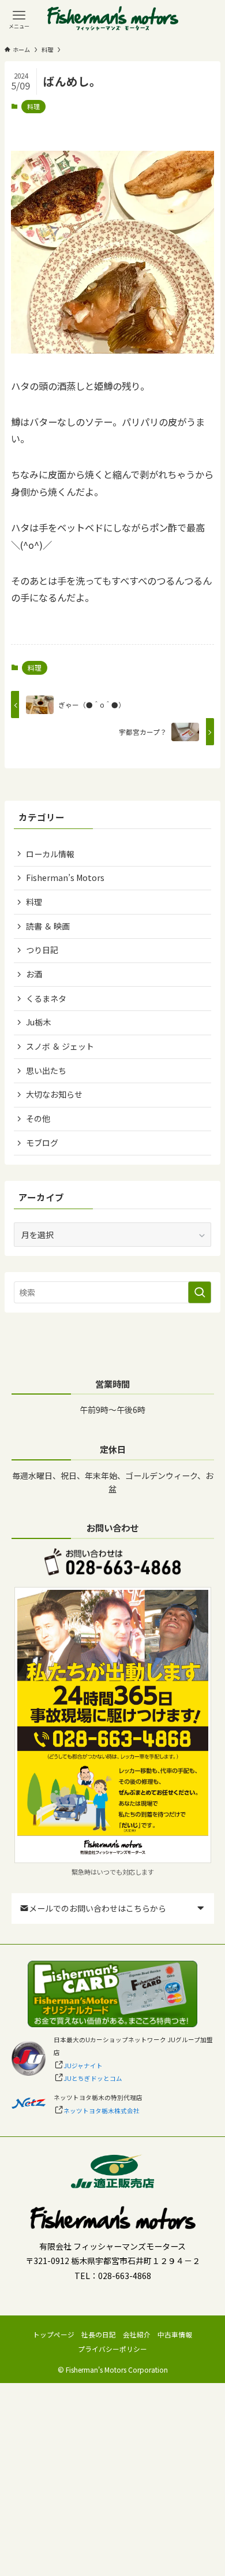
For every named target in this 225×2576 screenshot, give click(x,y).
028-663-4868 (125, 2276)
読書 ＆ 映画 (48, 926)
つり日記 (42, 950)
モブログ (42, 1143)
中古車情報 (175, 2334)
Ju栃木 (38, 1022)
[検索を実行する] (200, 1292)
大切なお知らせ (54, 1094)
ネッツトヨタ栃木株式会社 (102, 2111)
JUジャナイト (83, 2066)
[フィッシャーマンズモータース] (113, 19)
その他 (38, 1118)
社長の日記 (99, 2334)
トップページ (54, 2334)
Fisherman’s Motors (65, 878)
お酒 (34, 974)
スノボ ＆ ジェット (60, 1046)
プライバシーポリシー (112, 2349)
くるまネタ (46, 998)
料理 (33, 106)
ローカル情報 (50, 854)
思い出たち (46, 1070)
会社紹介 (137, 2334)
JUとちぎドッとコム (93, 2078)
